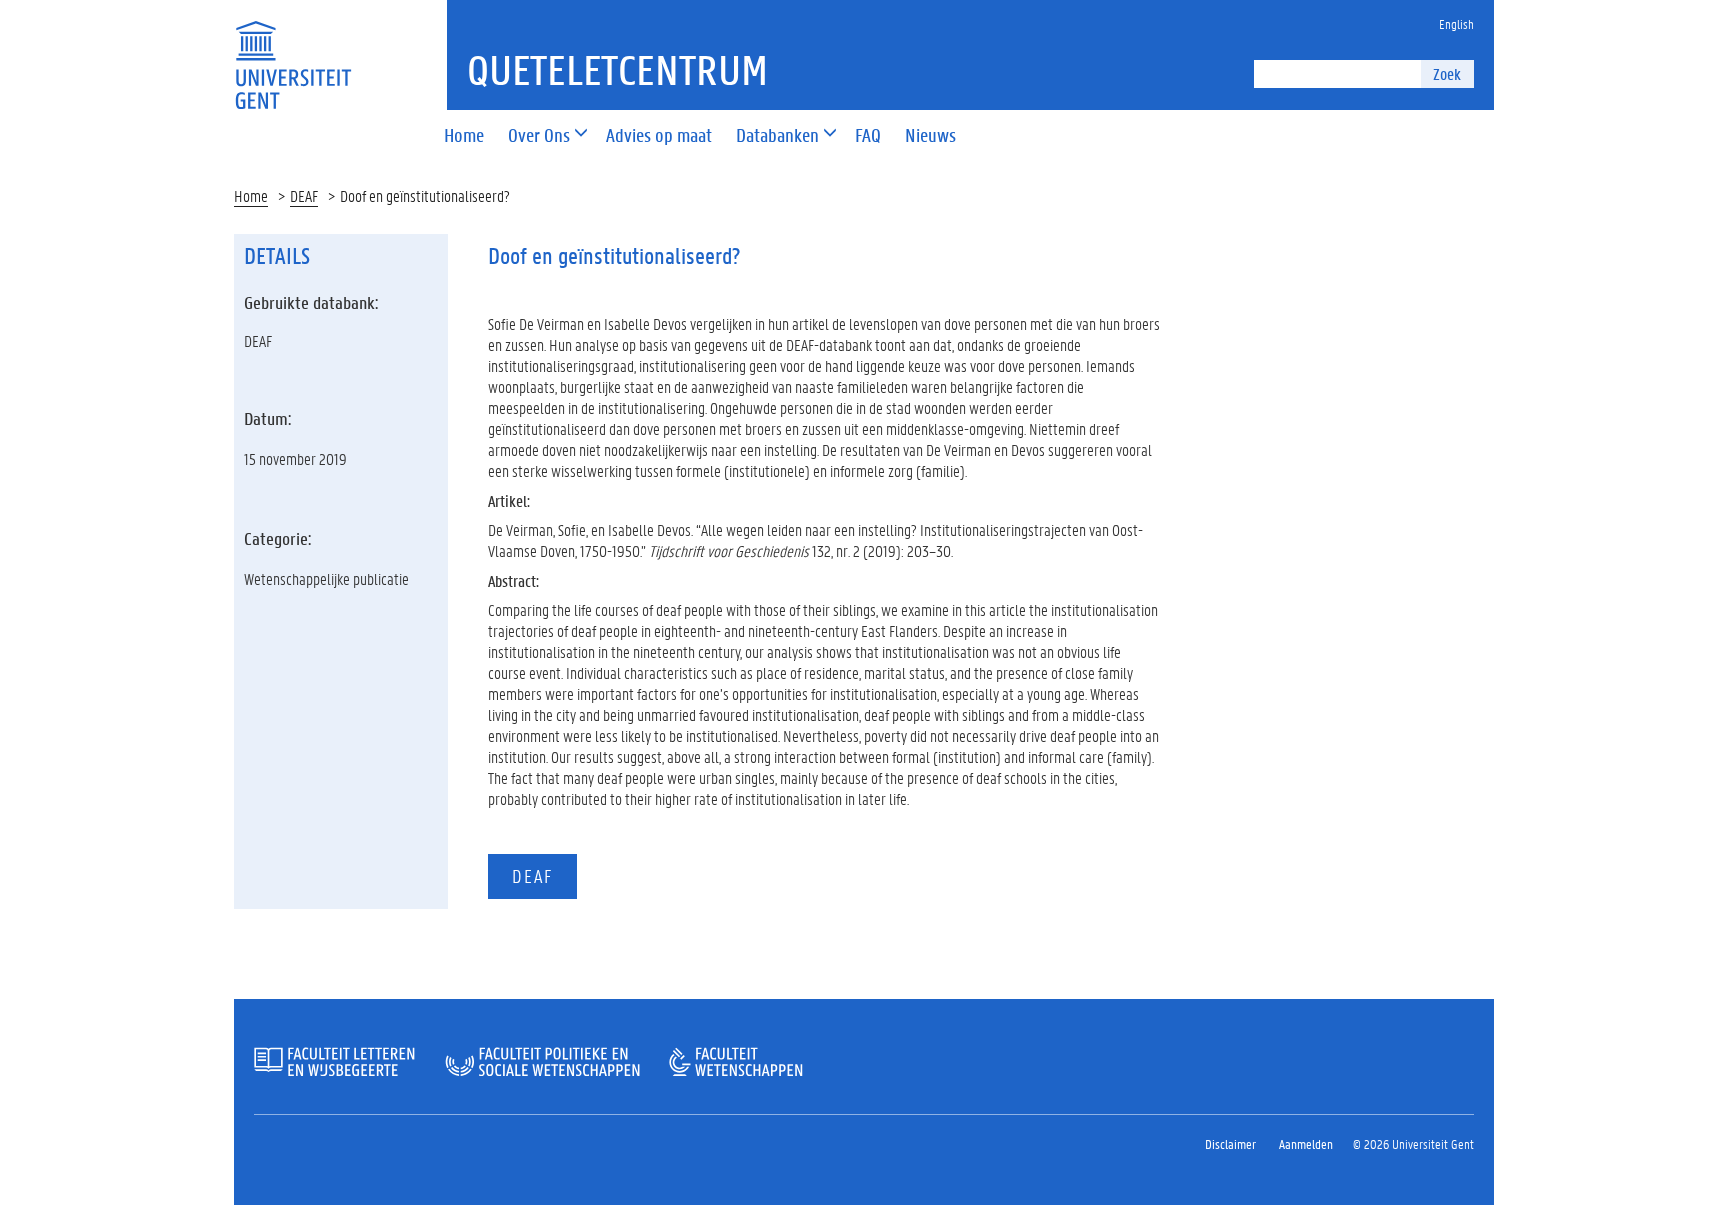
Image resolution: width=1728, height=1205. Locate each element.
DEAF (304, 195)
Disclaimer (1230, 1143)
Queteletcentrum (617, 70)
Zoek (1447, 73)
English (1456, 23)
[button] (539, 136)
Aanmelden (1306, 1143)
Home (251, 195)
